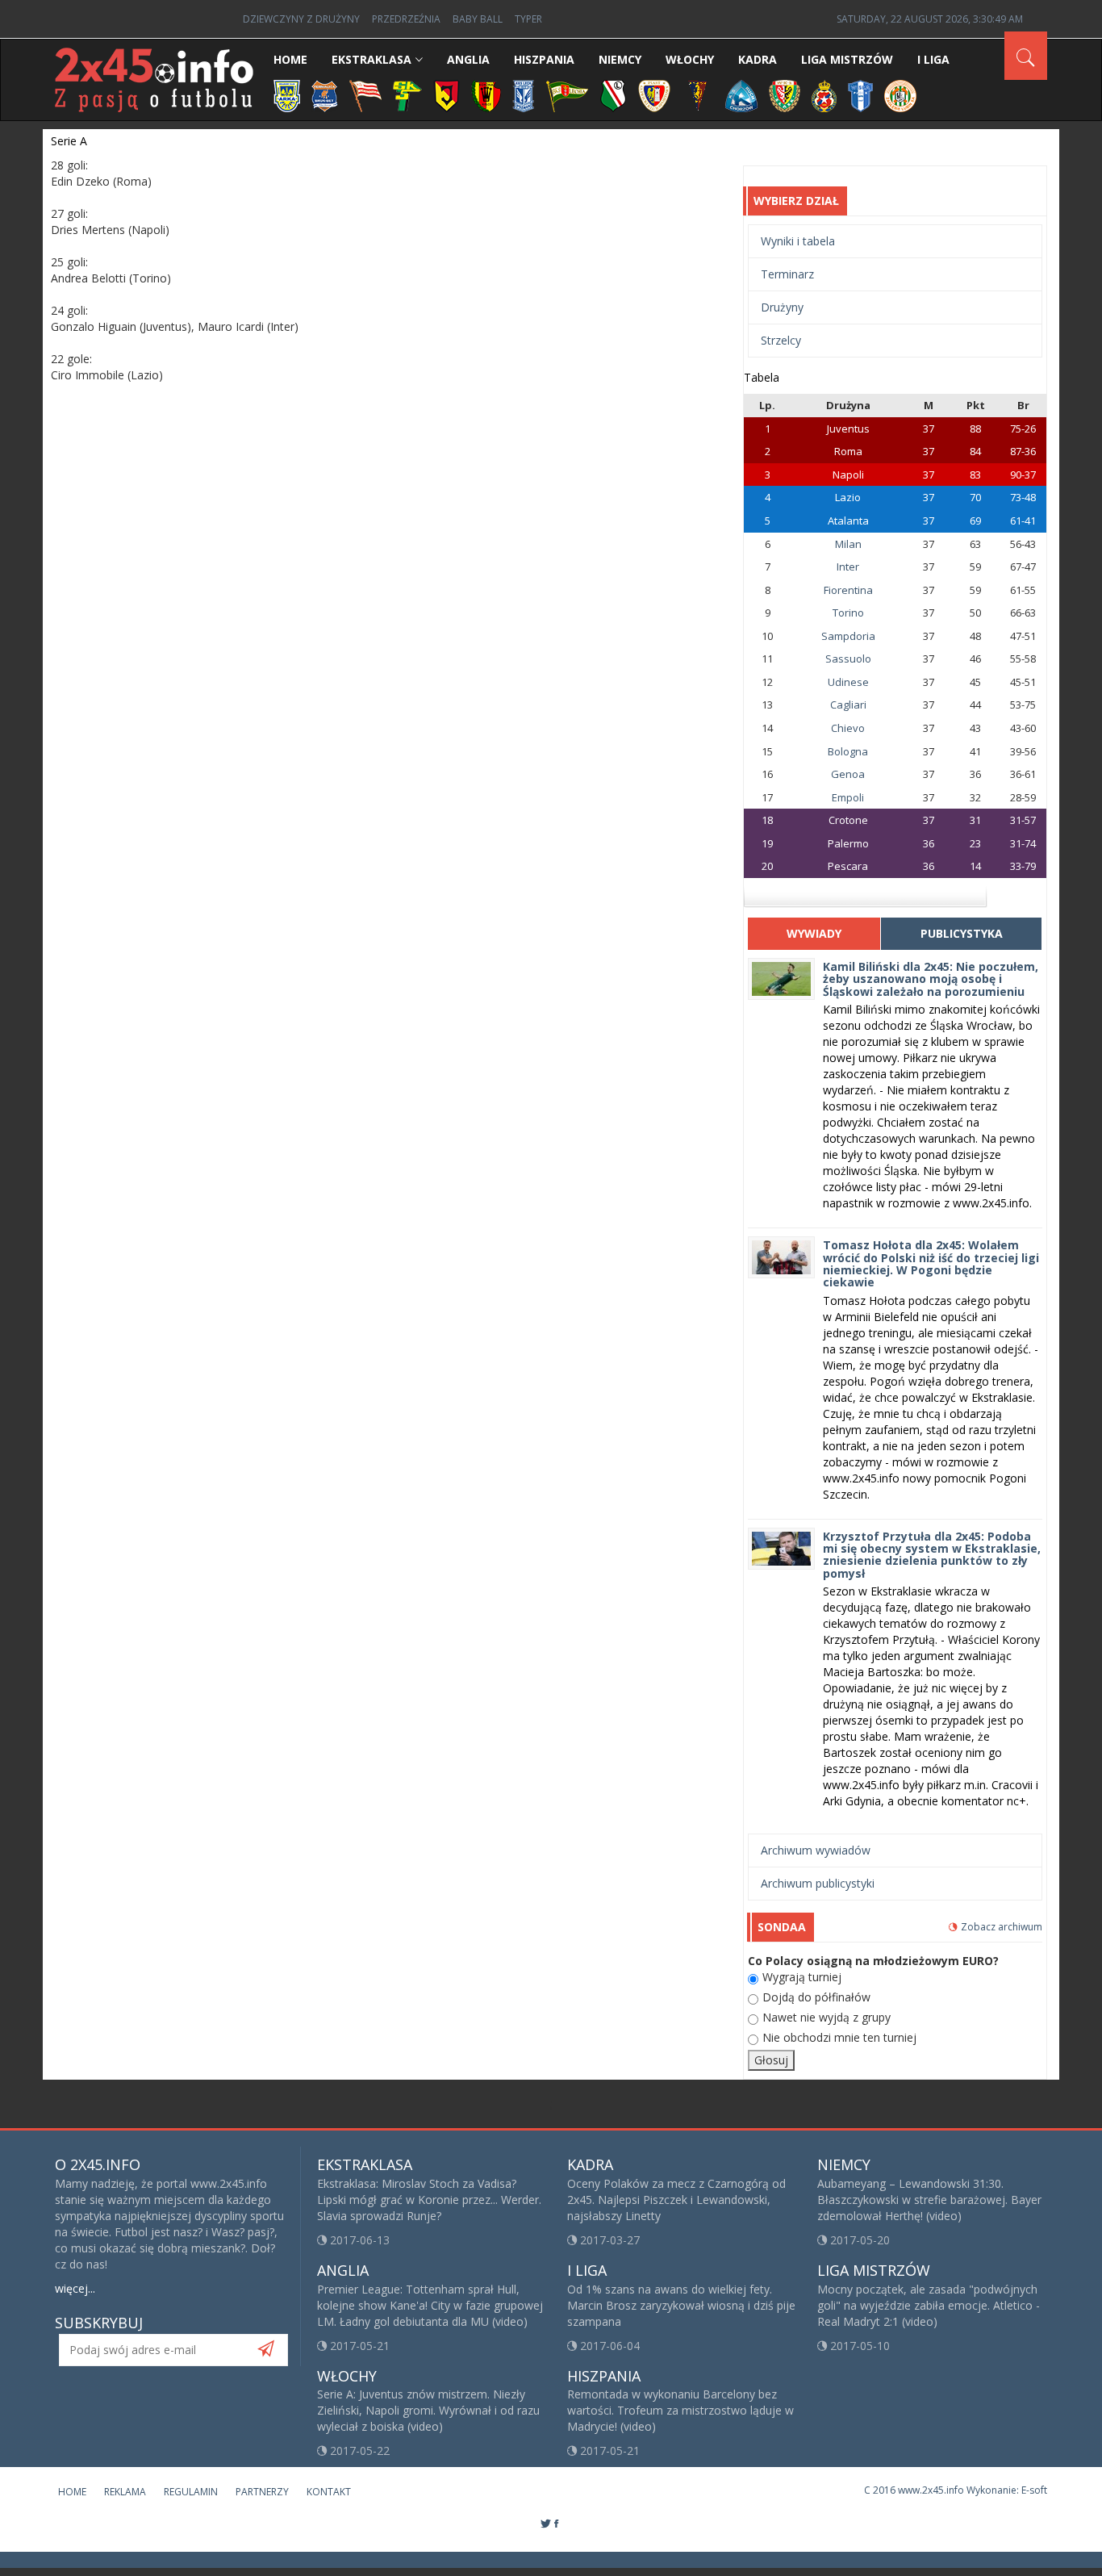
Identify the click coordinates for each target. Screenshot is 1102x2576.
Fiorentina (848, 590)
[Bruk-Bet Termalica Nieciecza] (325, 95)
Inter (848, 567)
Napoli (848, 475)
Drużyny (782, 307)
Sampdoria (848, 636)
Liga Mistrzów (847, 59)
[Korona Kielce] (486, 95)
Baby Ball (478, 19)
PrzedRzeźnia (406, 19)
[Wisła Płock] (860, 95)
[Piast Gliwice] (654, 95)
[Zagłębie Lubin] (900, 95)
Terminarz (787, 274)
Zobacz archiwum (1002, 1927)
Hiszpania (544, 59)
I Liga (933, 59)
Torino (848, 613)
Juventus (848, 429)
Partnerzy (262, 2492)
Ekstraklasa (372, 59)
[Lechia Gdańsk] (567, 95)
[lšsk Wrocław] (785, 95)
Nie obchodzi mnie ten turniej (839, 2037)
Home (290, 59)
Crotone (848, 820)
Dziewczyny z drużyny (301, 19)
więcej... (75, 2288)
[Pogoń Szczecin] (698, 95)
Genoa (848, 774)
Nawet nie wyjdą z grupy (826, 2017)
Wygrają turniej (802, 1977)
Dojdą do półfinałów (816, 1997)
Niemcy (620, 59)
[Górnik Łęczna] (407, 95)
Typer (528, 19)
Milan (848, 544)
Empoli (848, 797)
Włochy (690, 59)
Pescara (848, 866)
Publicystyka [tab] (962, 933)
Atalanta (848, 521)
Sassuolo (848, 659)
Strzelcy (781, 340)
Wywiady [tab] (814, 933)
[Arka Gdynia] (287, 95)
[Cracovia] (365, 95)
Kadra (758, 59)
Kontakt (329, 2492)
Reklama (125, 2492)
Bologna (848, 751)
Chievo (848, 728)
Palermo (848, 843)
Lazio (848, 497)
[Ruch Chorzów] (741, 95)
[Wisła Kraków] (824, 95)
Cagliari (848, 705)
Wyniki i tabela (798, 241)
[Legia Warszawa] (613, 95)
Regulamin (191, 2492)
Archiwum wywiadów (816, 1850)
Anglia (468, 59)
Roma (848, 451)
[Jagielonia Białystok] (447, 95)
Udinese (848, 682)
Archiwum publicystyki (818, 1883)
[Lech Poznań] (524, 95)
